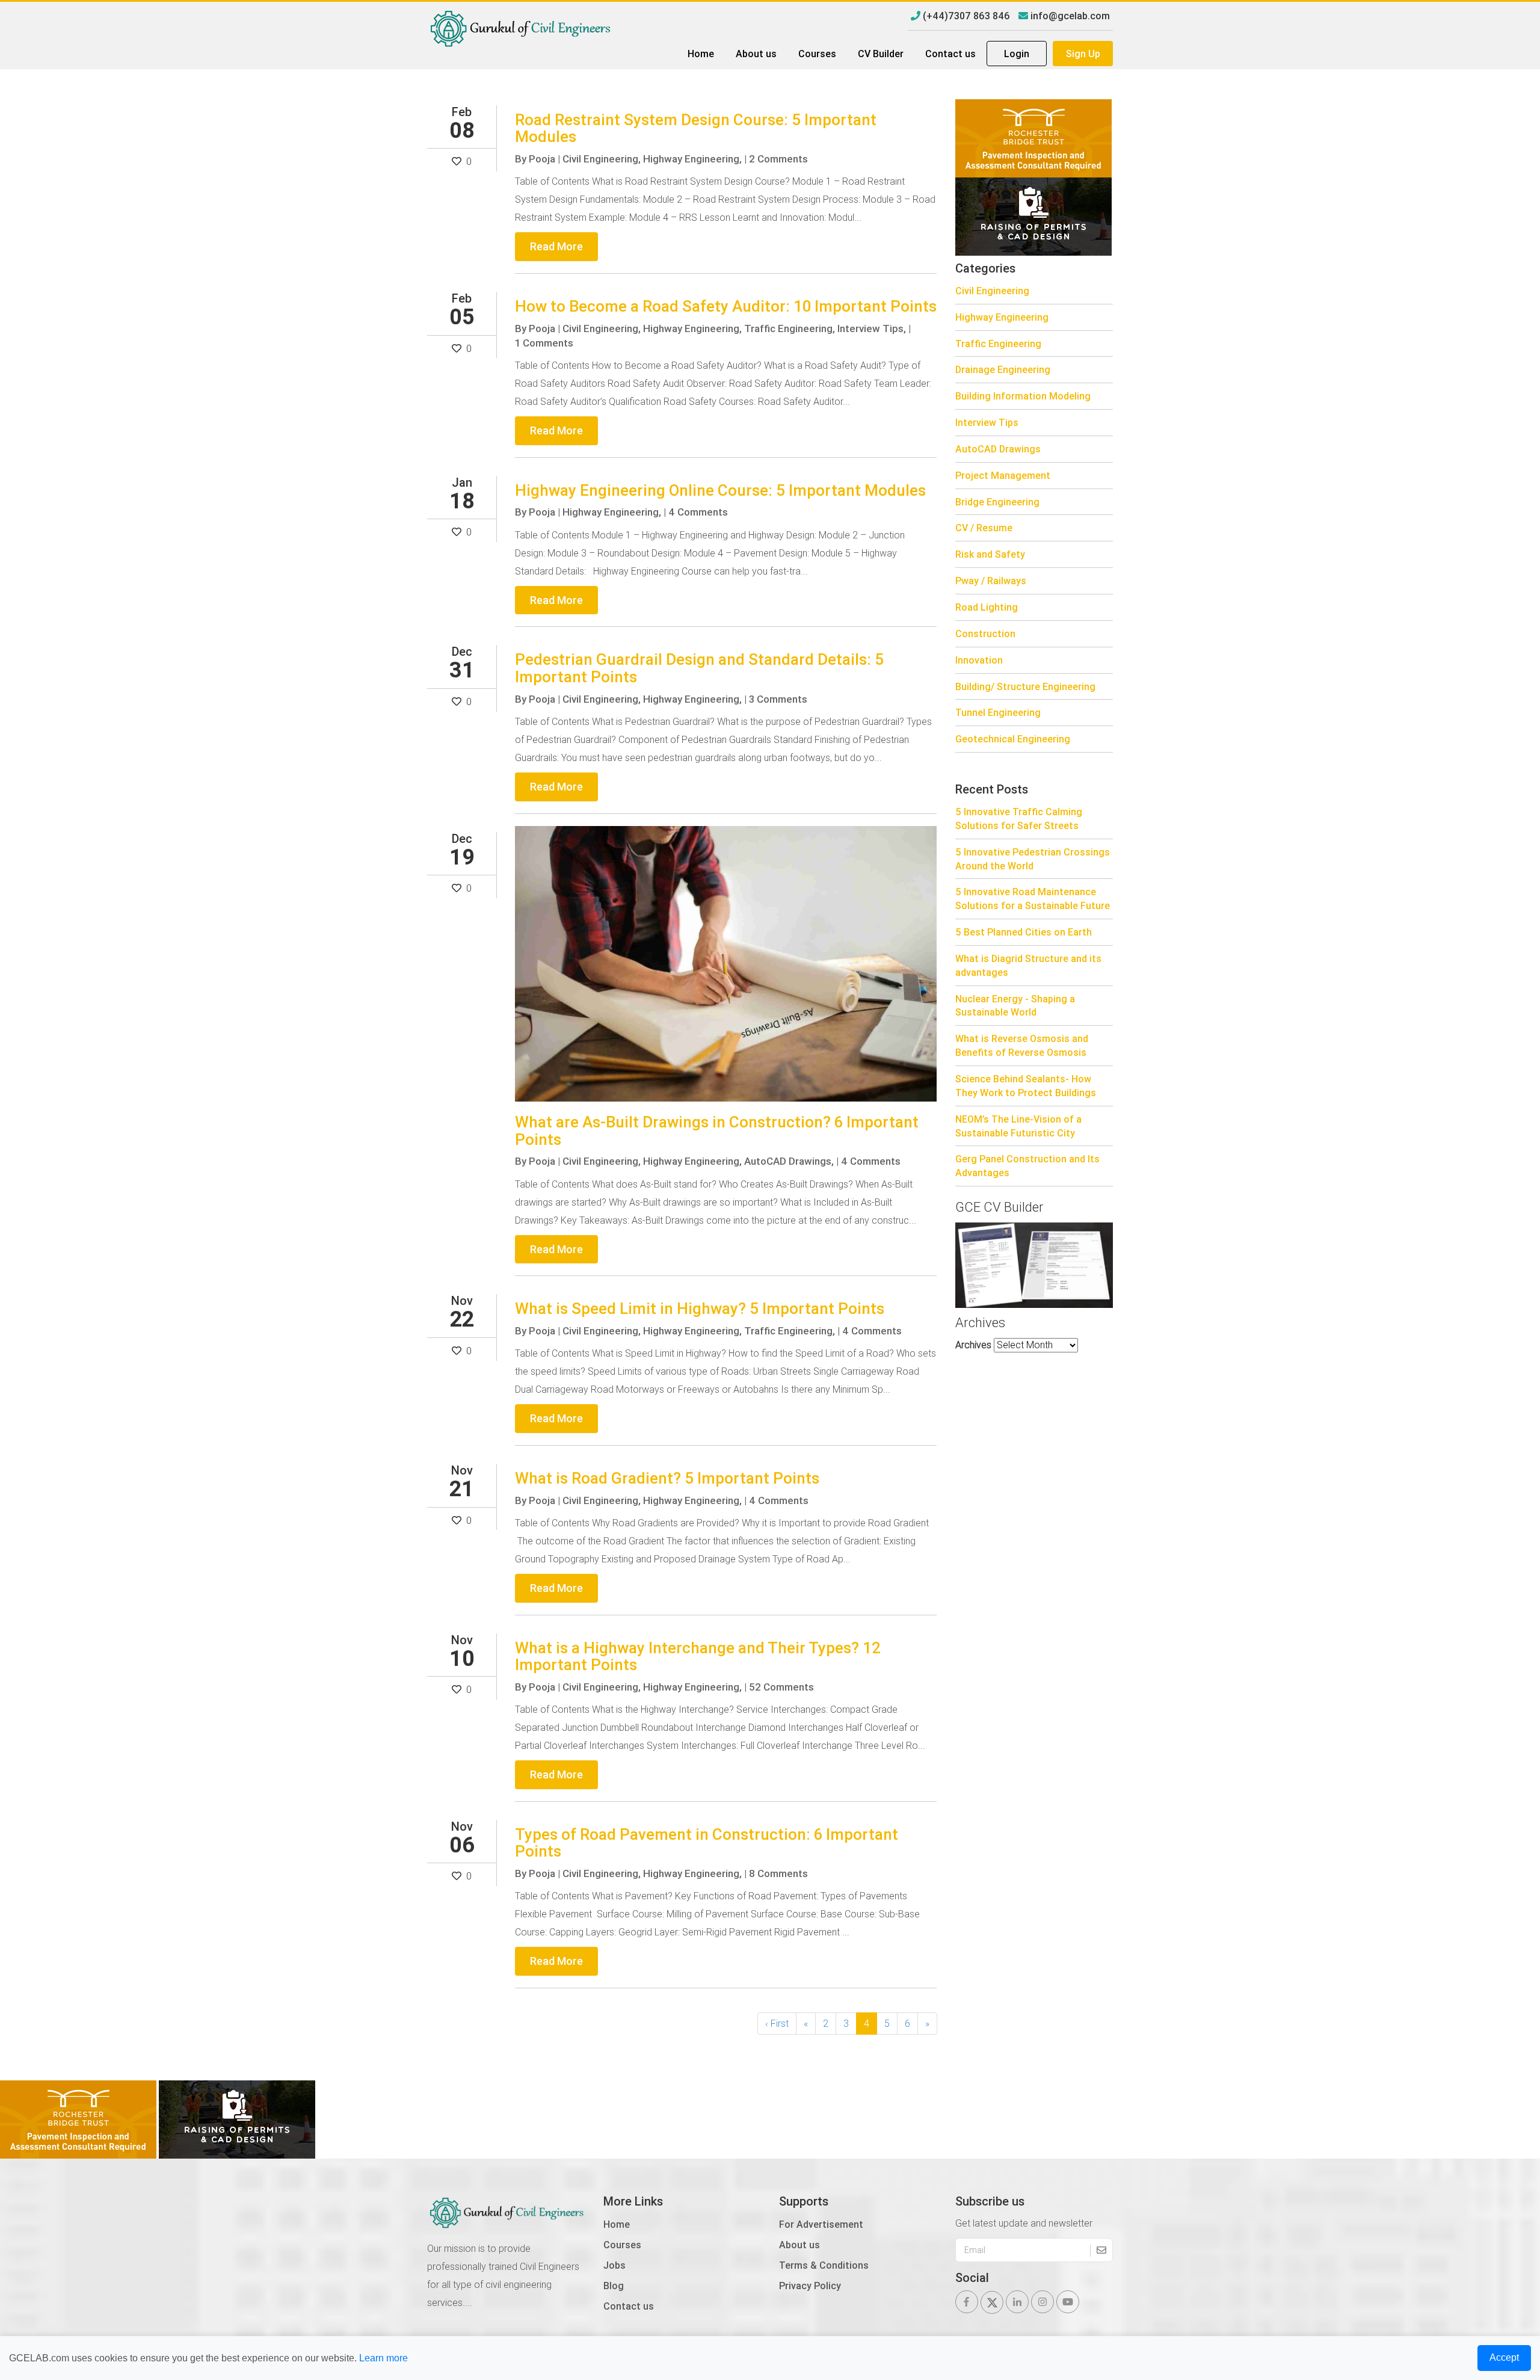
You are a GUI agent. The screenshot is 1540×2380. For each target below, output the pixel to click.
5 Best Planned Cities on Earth (1024, 932)
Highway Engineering (1002, 317)
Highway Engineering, (692, 159)
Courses (817, 54)
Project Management (1003, 475)
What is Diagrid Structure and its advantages (1028, 965)
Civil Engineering (992, 291)
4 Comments (698, 512)
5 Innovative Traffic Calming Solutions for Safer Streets (1019, 819)
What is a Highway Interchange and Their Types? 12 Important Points (698, 1657)
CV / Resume (984, 528)
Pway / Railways (991, 581)
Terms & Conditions (824, 2265)
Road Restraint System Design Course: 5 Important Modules (696, 128)
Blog (614, 2286)
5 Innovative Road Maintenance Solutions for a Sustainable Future (1033, 899)
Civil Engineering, (602, 159)
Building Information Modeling (1023, 396)
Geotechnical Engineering (1013, 739)
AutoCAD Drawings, (789, 1161)
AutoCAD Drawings (998, 449)
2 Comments (778, 159)
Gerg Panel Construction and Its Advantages (1027, 1166)
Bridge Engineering (997, 502)
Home (701, 54)
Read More (556, 246)
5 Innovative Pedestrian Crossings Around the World (1033, 859)
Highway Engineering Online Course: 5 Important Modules (720, 490)
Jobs (614, 2265)
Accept (1504, 2357)
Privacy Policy (810, 2286)
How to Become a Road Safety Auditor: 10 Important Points (726, 306)
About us (756, 54)
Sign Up (1083, 54)
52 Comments (781, 1687)
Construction (985, 634)
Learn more (383, 2358)
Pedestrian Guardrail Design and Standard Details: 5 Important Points (699, 668)
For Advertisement (821, 2224)
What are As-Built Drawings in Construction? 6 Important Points (717, 1131)
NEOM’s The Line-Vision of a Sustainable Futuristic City (1018, 1126)
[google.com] (1033, 215)
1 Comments (544, 343)
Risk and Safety (990, 554)
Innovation (979, 660)
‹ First (777, 2023)
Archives (973, 1345)
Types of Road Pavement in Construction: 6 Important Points (707, 1843)
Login (1017, 54)
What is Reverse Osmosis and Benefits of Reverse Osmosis (1022, 1045)
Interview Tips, (872, 328)
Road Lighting (987, 607)
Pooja (542, 159)
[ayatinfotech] (1033, 137)
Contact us (950, 54)
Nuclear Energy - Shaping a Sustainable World (1015, 1006)
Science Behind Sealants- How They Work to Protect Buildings (1026, 1086)
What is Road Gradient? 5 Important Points (667, 1478)
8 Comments (778, 1873)
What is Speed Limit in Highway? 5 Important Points (700, 1309)
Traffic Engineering (998, 344)
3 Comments (778, 699)
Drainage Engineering (1003, 369)
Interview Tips (987, 422)
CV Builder (881, 54)
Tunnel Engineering (998, 712)
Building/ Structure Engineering (1025, 686)
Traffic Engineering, (790, 328)
